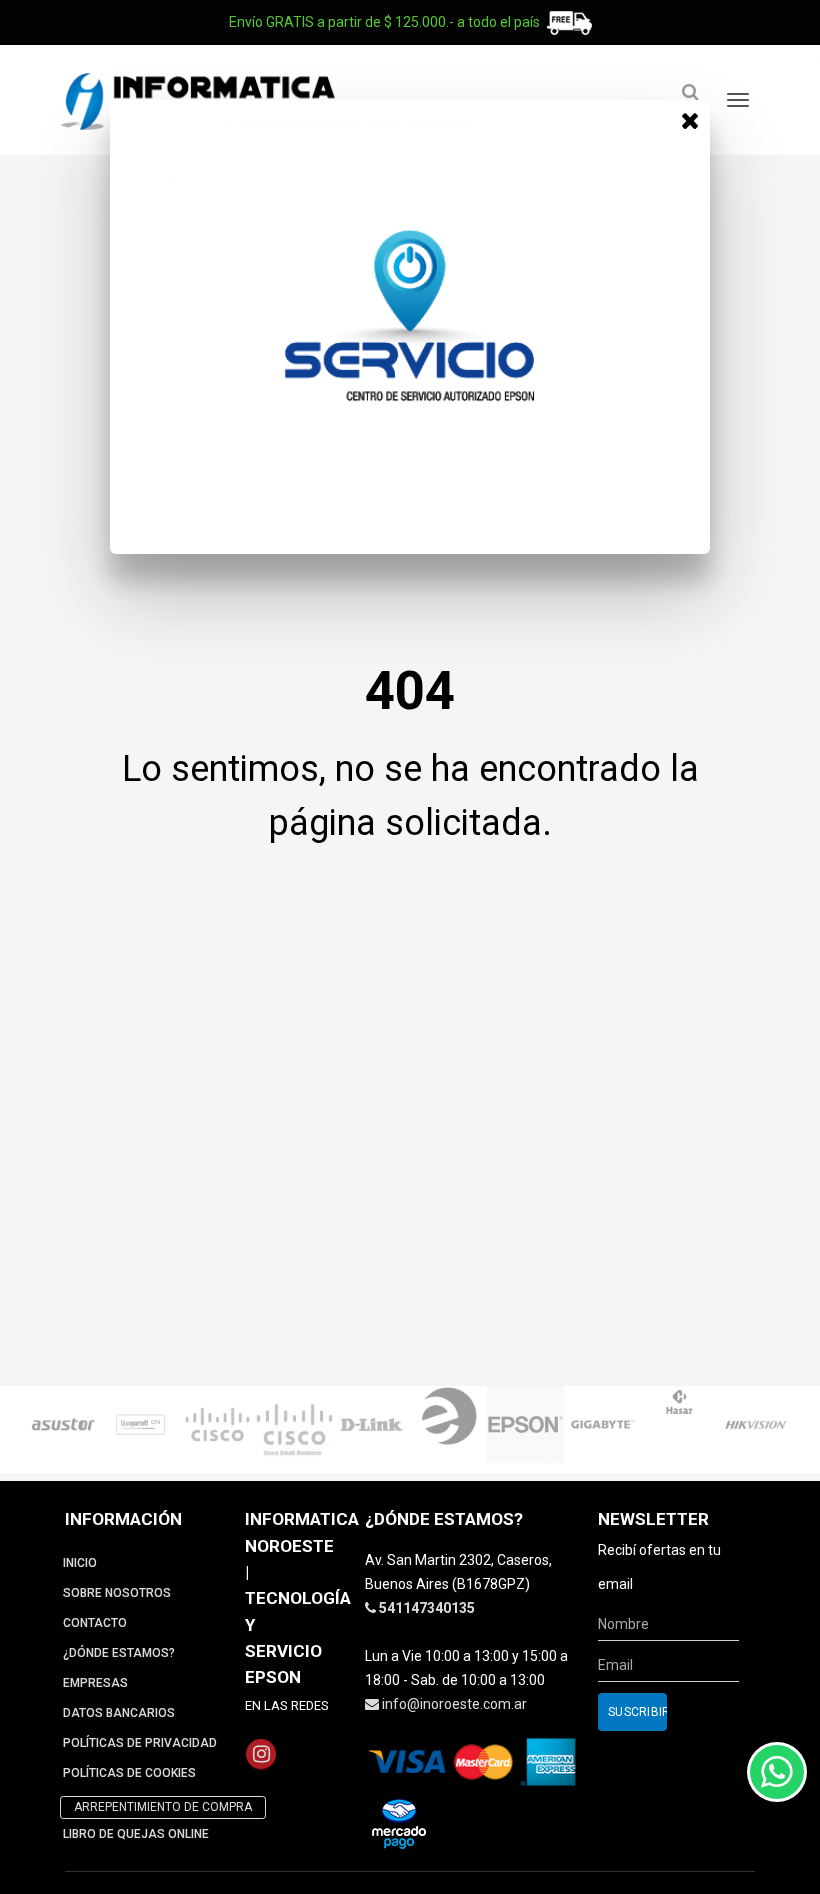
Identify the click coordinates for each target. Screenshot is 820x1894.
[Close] (690, 120)
